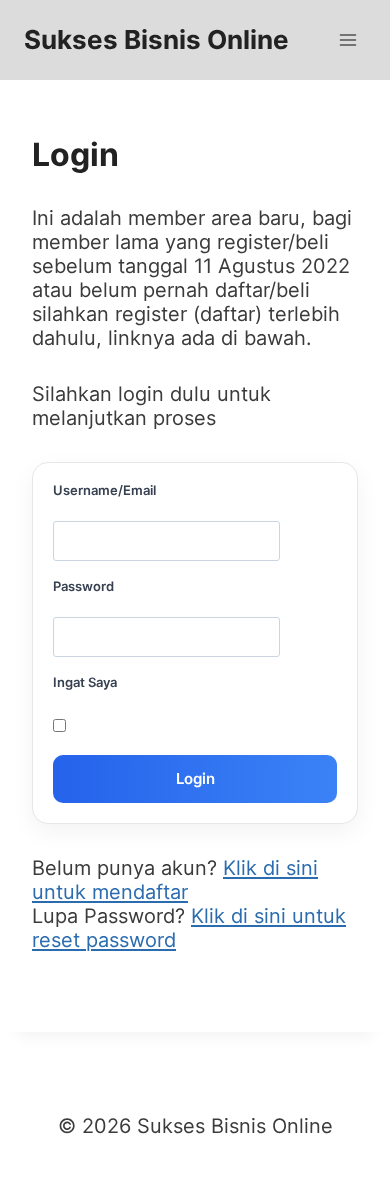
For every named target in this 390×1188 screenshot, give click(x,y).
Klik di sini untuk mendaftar (175, 880)
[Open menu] (347, 39)
